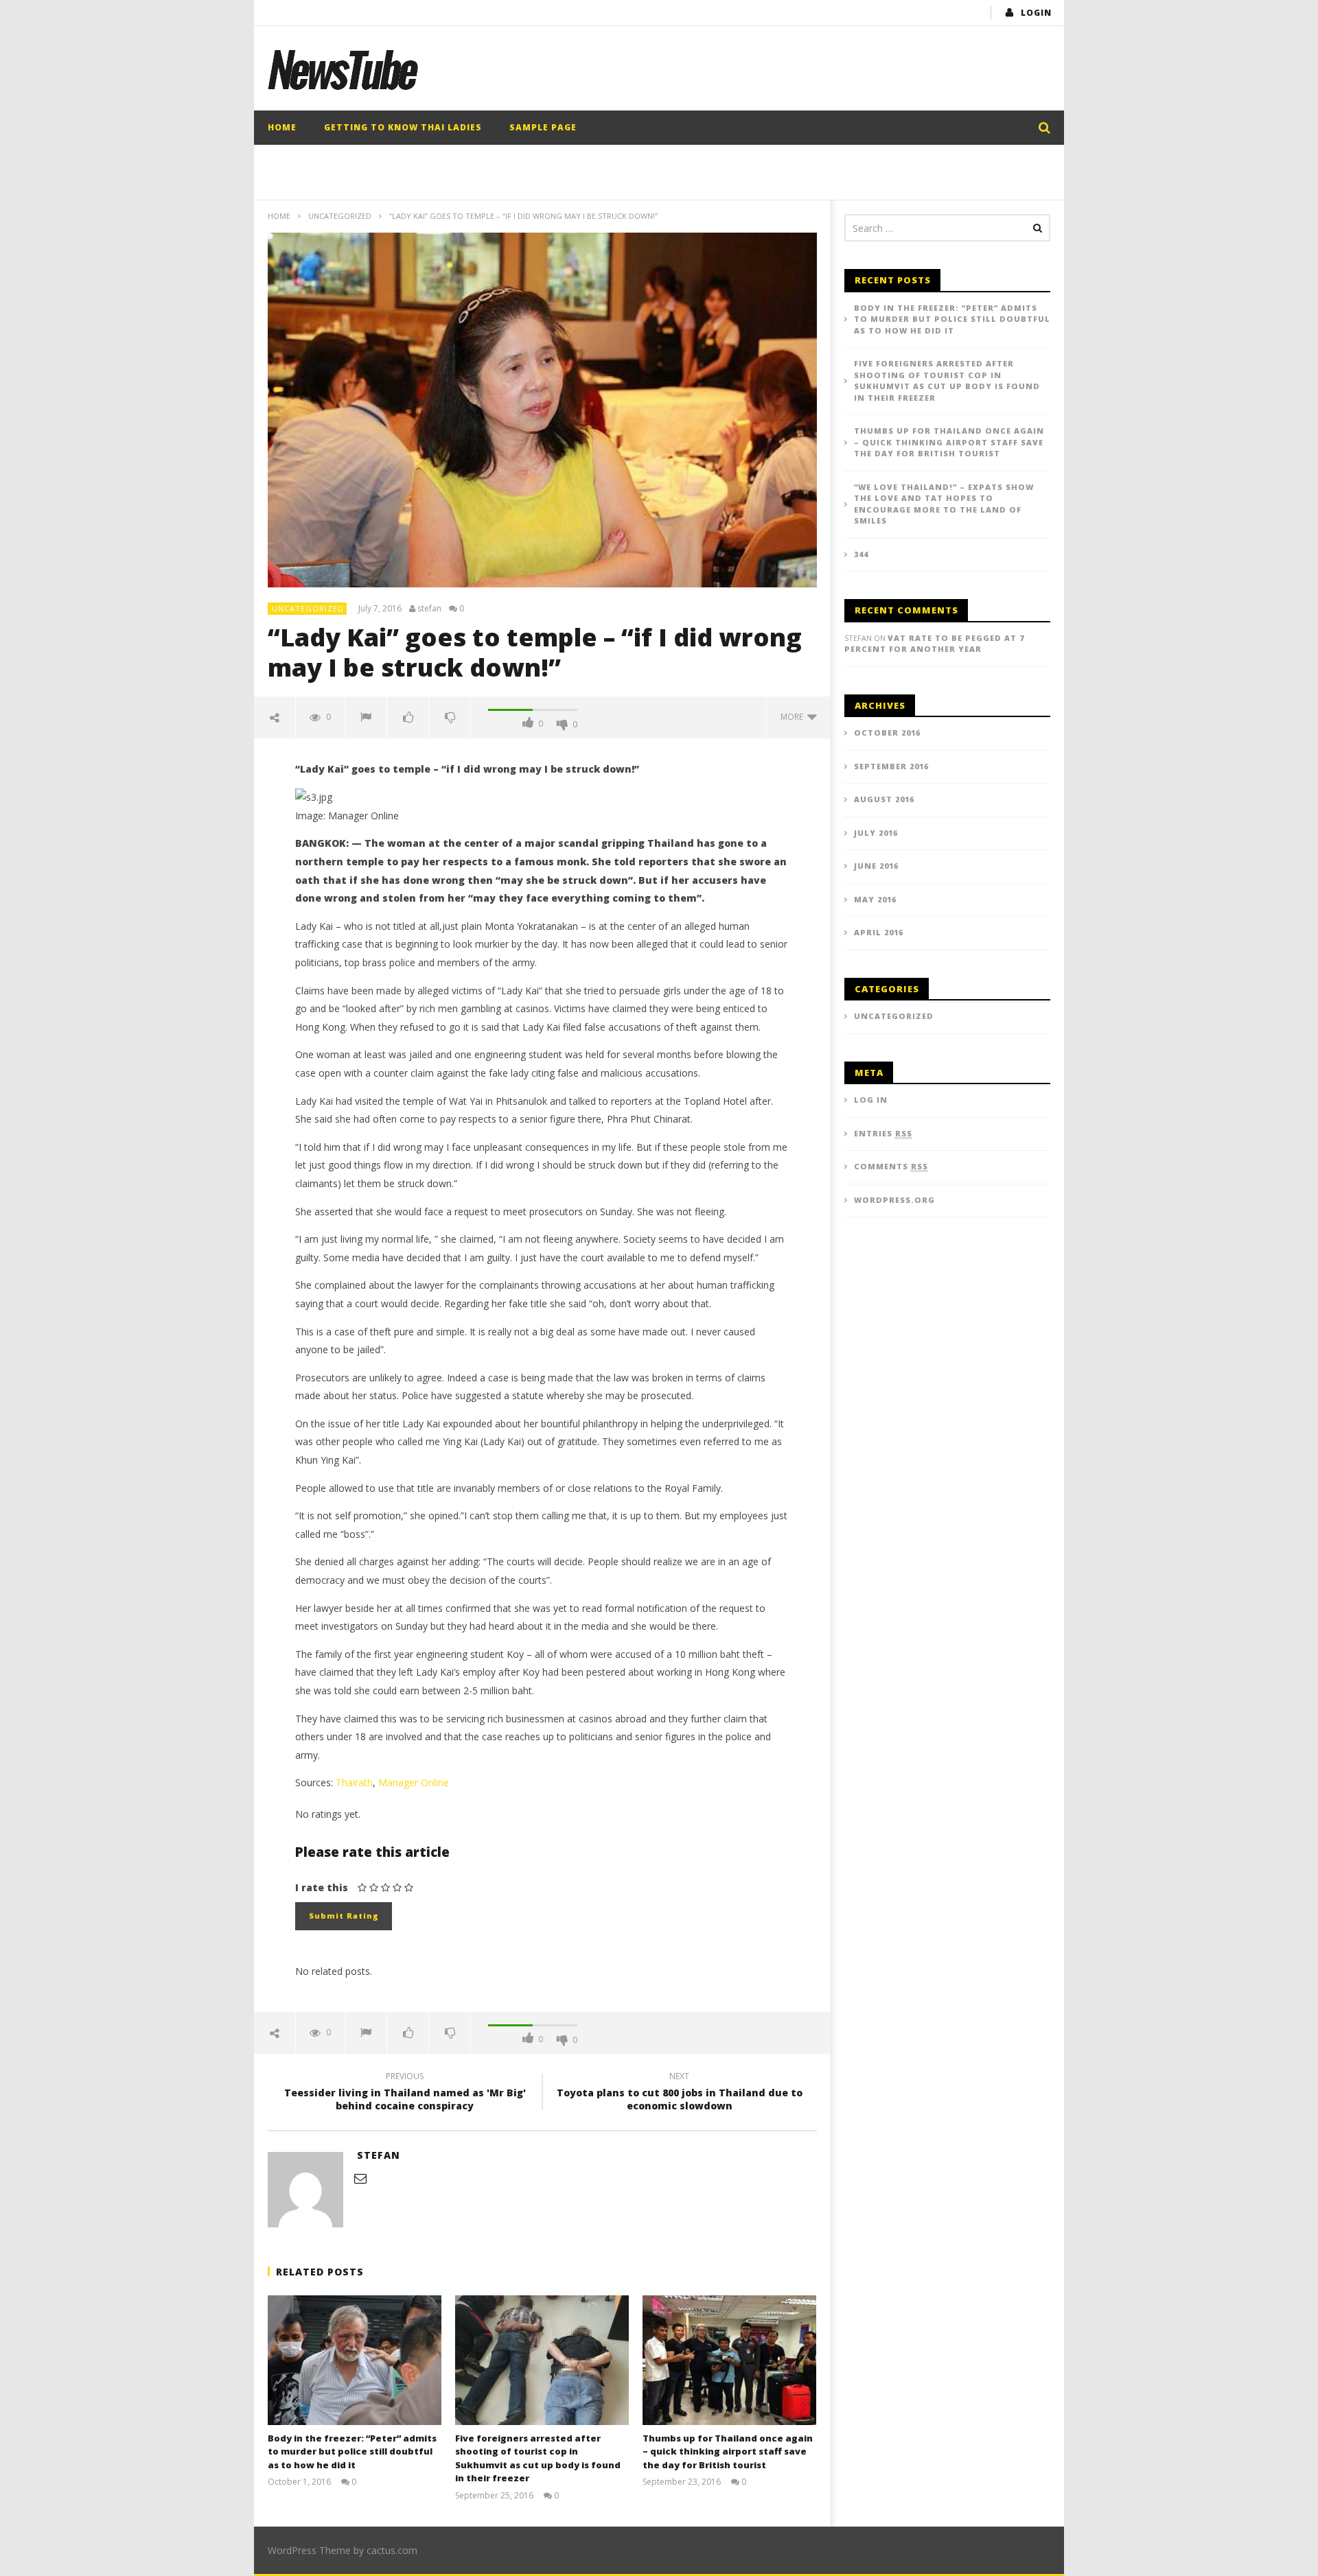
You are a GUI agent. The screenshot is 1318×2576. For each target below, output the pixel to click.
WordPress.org (894, 1200)
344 (861, 554)
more (794, 717)
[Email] (360, 2178)
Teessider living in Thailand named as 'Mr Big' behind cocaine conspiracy (405, 2093)
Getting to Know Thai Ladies (403, 127)
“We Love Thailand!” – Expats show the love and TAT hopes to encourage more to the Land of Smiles (944, 504)
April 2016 (879, 932)
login (1036, 13)
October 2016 (887, 733)
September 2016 (891, 766)
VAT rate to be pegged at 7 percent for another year (934, 644)
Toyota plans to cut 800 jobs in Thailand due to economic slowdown (680, 2093)
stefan (429, 609)
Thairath (354, 1782)
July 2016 (876, 833)
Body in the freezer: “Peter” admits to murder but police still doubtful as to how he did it (352, 2451)
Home (282, 127)
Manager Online (414, 1782)
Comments (891, 1166)
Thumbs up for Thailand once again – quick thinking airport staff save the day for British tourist (728, 2451)
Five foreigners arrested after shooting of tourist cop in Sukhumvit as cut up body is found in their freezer (538, 2458)
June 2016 (876, 866)
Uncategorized (340, 216)
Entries (883, 1133)
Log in (871, 1100)
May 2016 (875, 899)
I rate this (322, 1887)
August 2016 (884, 799)
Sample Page (543, 127)
